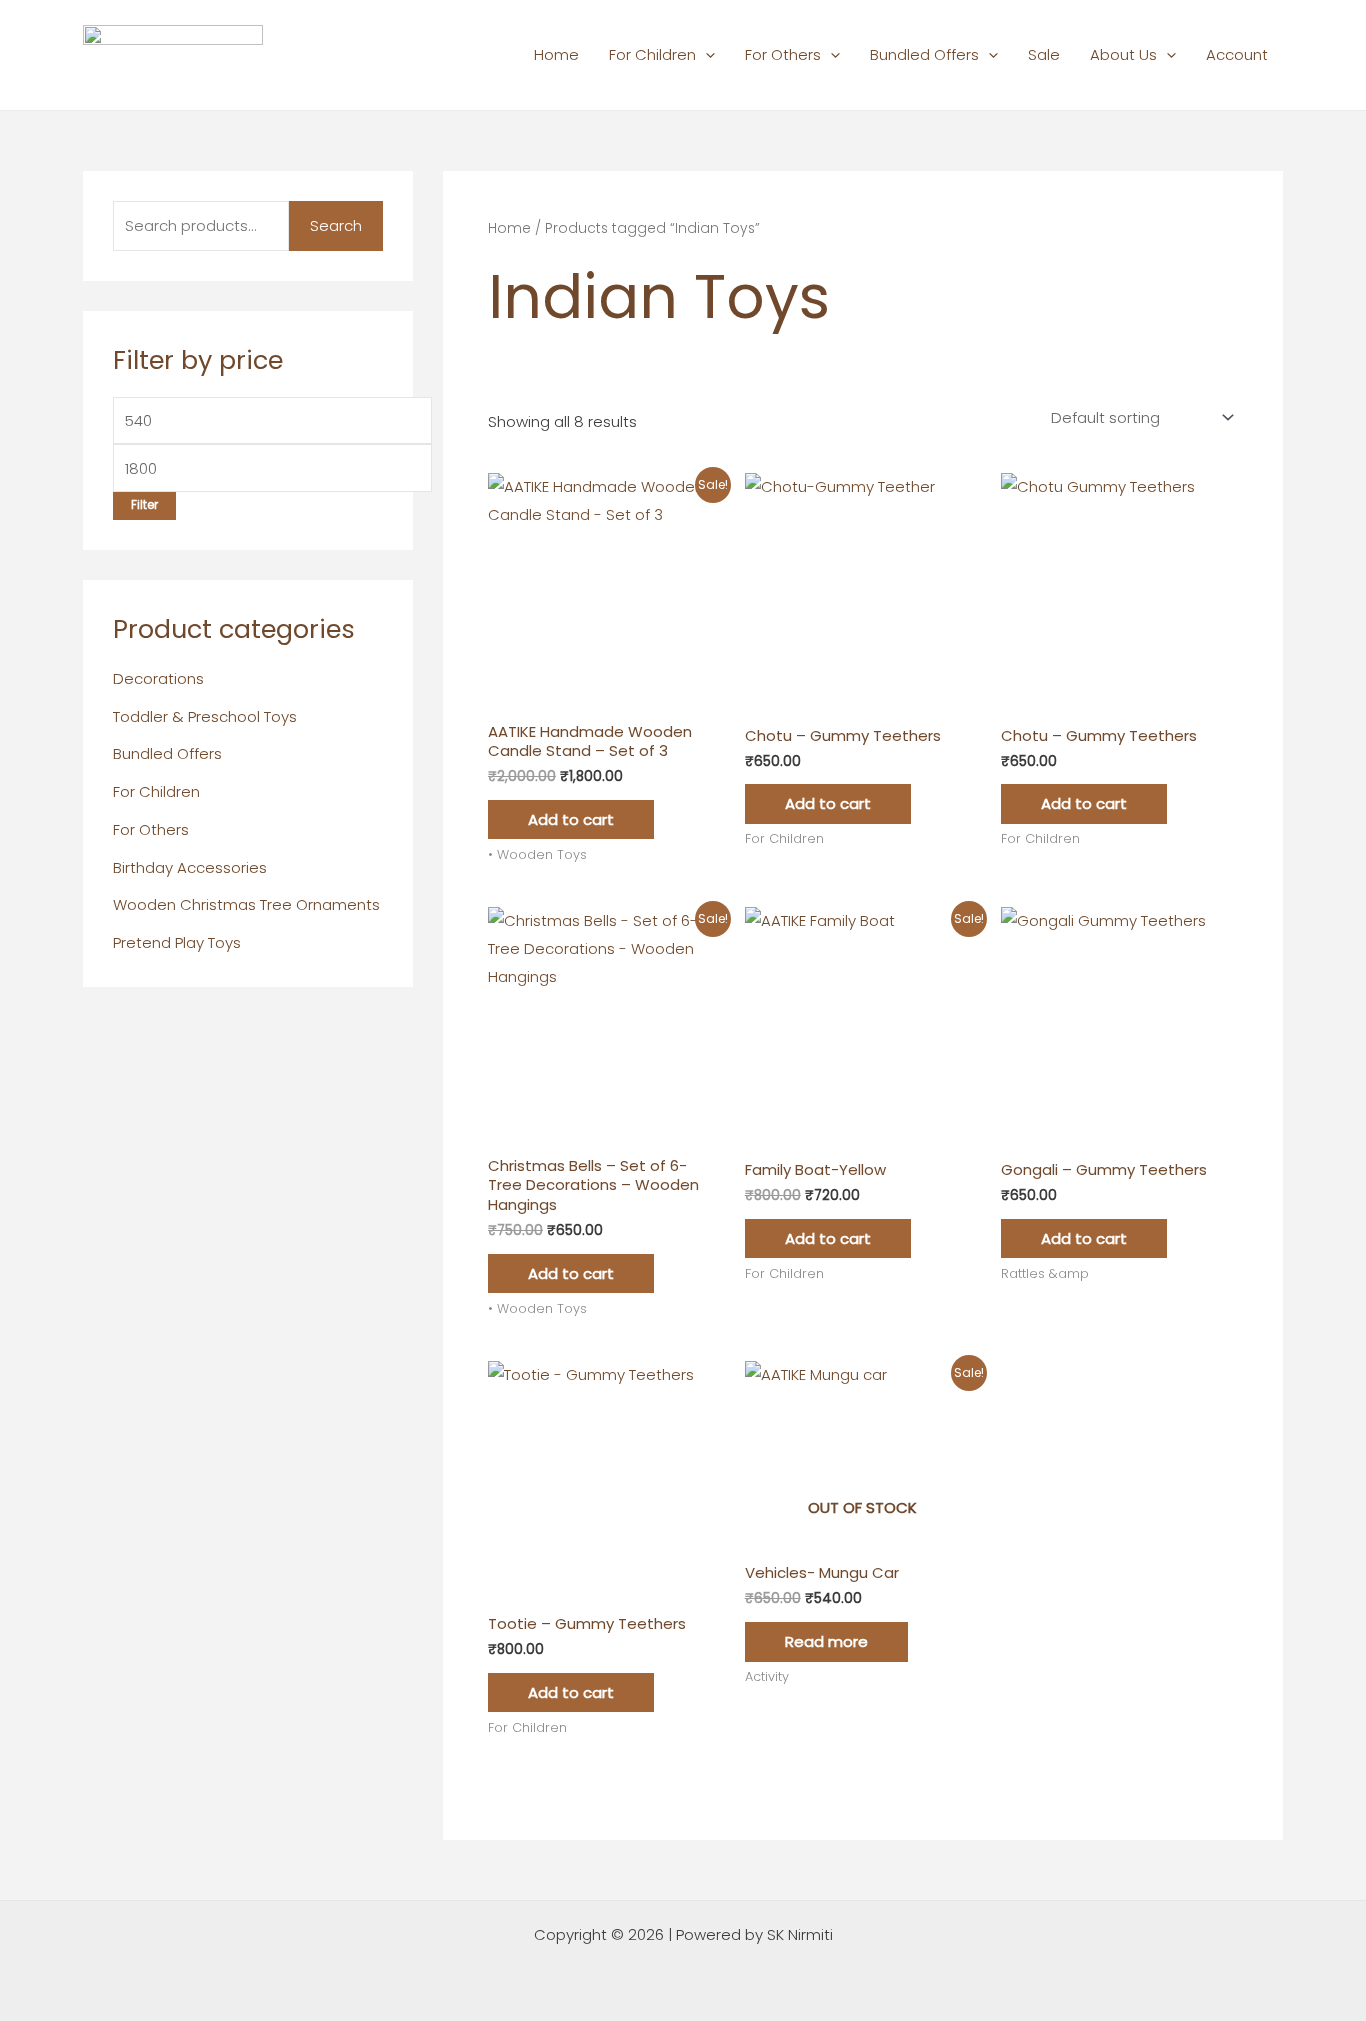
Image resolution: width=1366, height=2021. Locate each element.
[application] (705, 54)
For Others (783, 54)
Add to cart (571, 819)
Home (556, 54)
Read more (826, 1641)
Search (336, 225)
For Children (652, 54)
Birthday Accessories (190, 867)
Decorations (158, 678)
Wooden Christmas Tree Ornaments (246, 904)
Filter (144, 505)
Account (1237, 54)
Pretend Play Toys (177, 942)
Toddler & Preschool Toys (205, 716)
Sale (1044, 54)
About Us (1123, 54)
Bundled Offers (924, 54)
